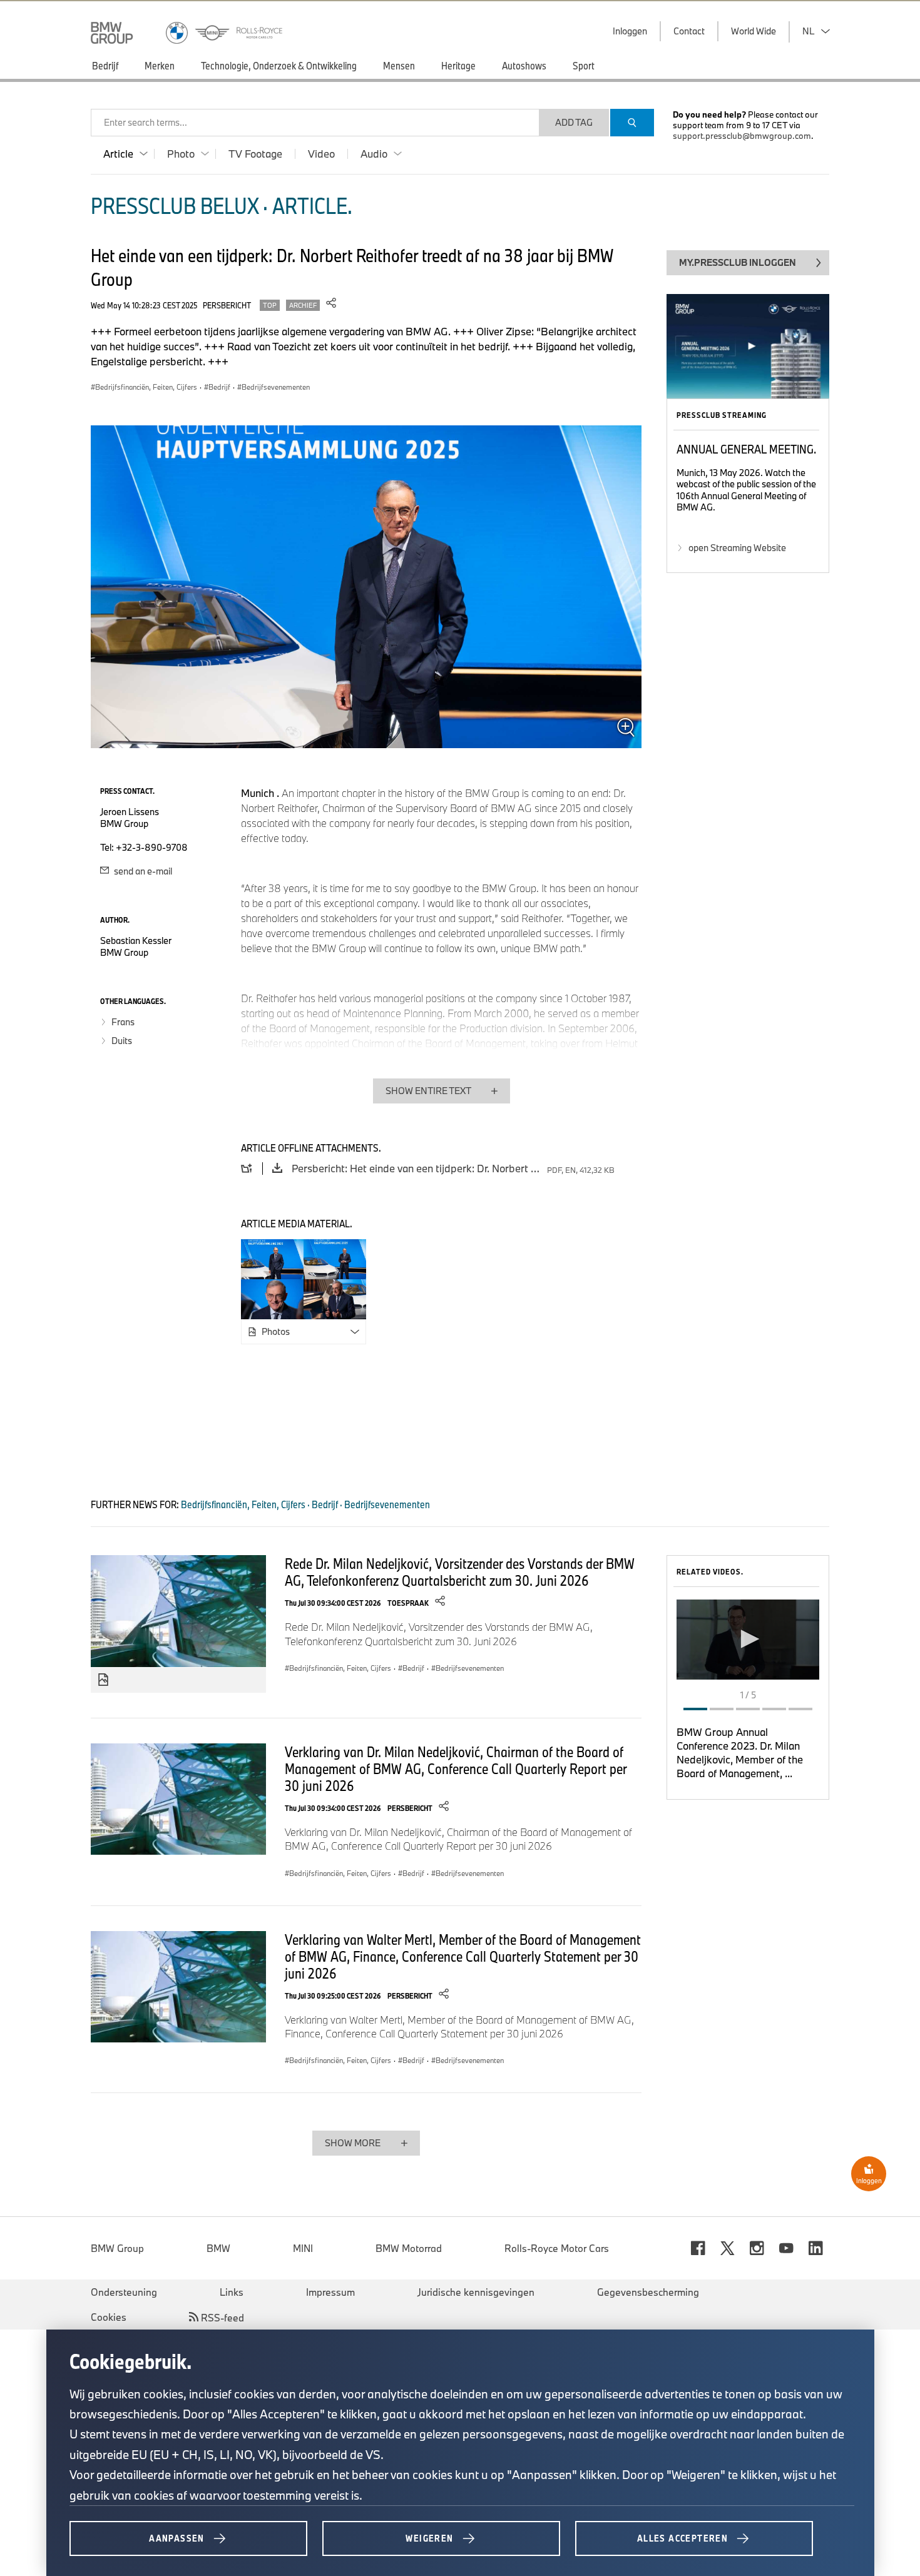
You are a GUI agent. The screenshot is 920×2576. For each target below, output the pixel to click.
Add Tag (574, 122)
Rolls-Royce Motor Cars (557, 2248)
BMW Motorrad (409, 2248)
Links (232, 2292)
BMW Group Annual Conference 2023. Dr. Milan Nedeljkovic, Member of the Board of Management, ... (740, 1752)
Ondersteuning (124, 2292)
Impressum (330, 2292)
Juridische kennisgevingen (476, 2292)
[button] (748, 1639)
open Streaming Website (737, 548)
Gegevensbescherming (648, 2292)
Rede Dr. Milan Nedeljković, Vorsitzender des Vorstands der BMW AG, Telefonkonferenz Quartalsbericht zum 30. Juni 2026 (460, 1572)
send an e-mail (142, 871)
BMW (218, 2248)
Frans (123, 1022)
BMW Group (117, 2248)
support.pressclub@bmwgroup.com (742, 136)
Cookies (109, 2317)
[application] (748, 1640)
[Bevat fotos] (103, 1680)
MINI (303, 2248)
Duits (122, 1041)
